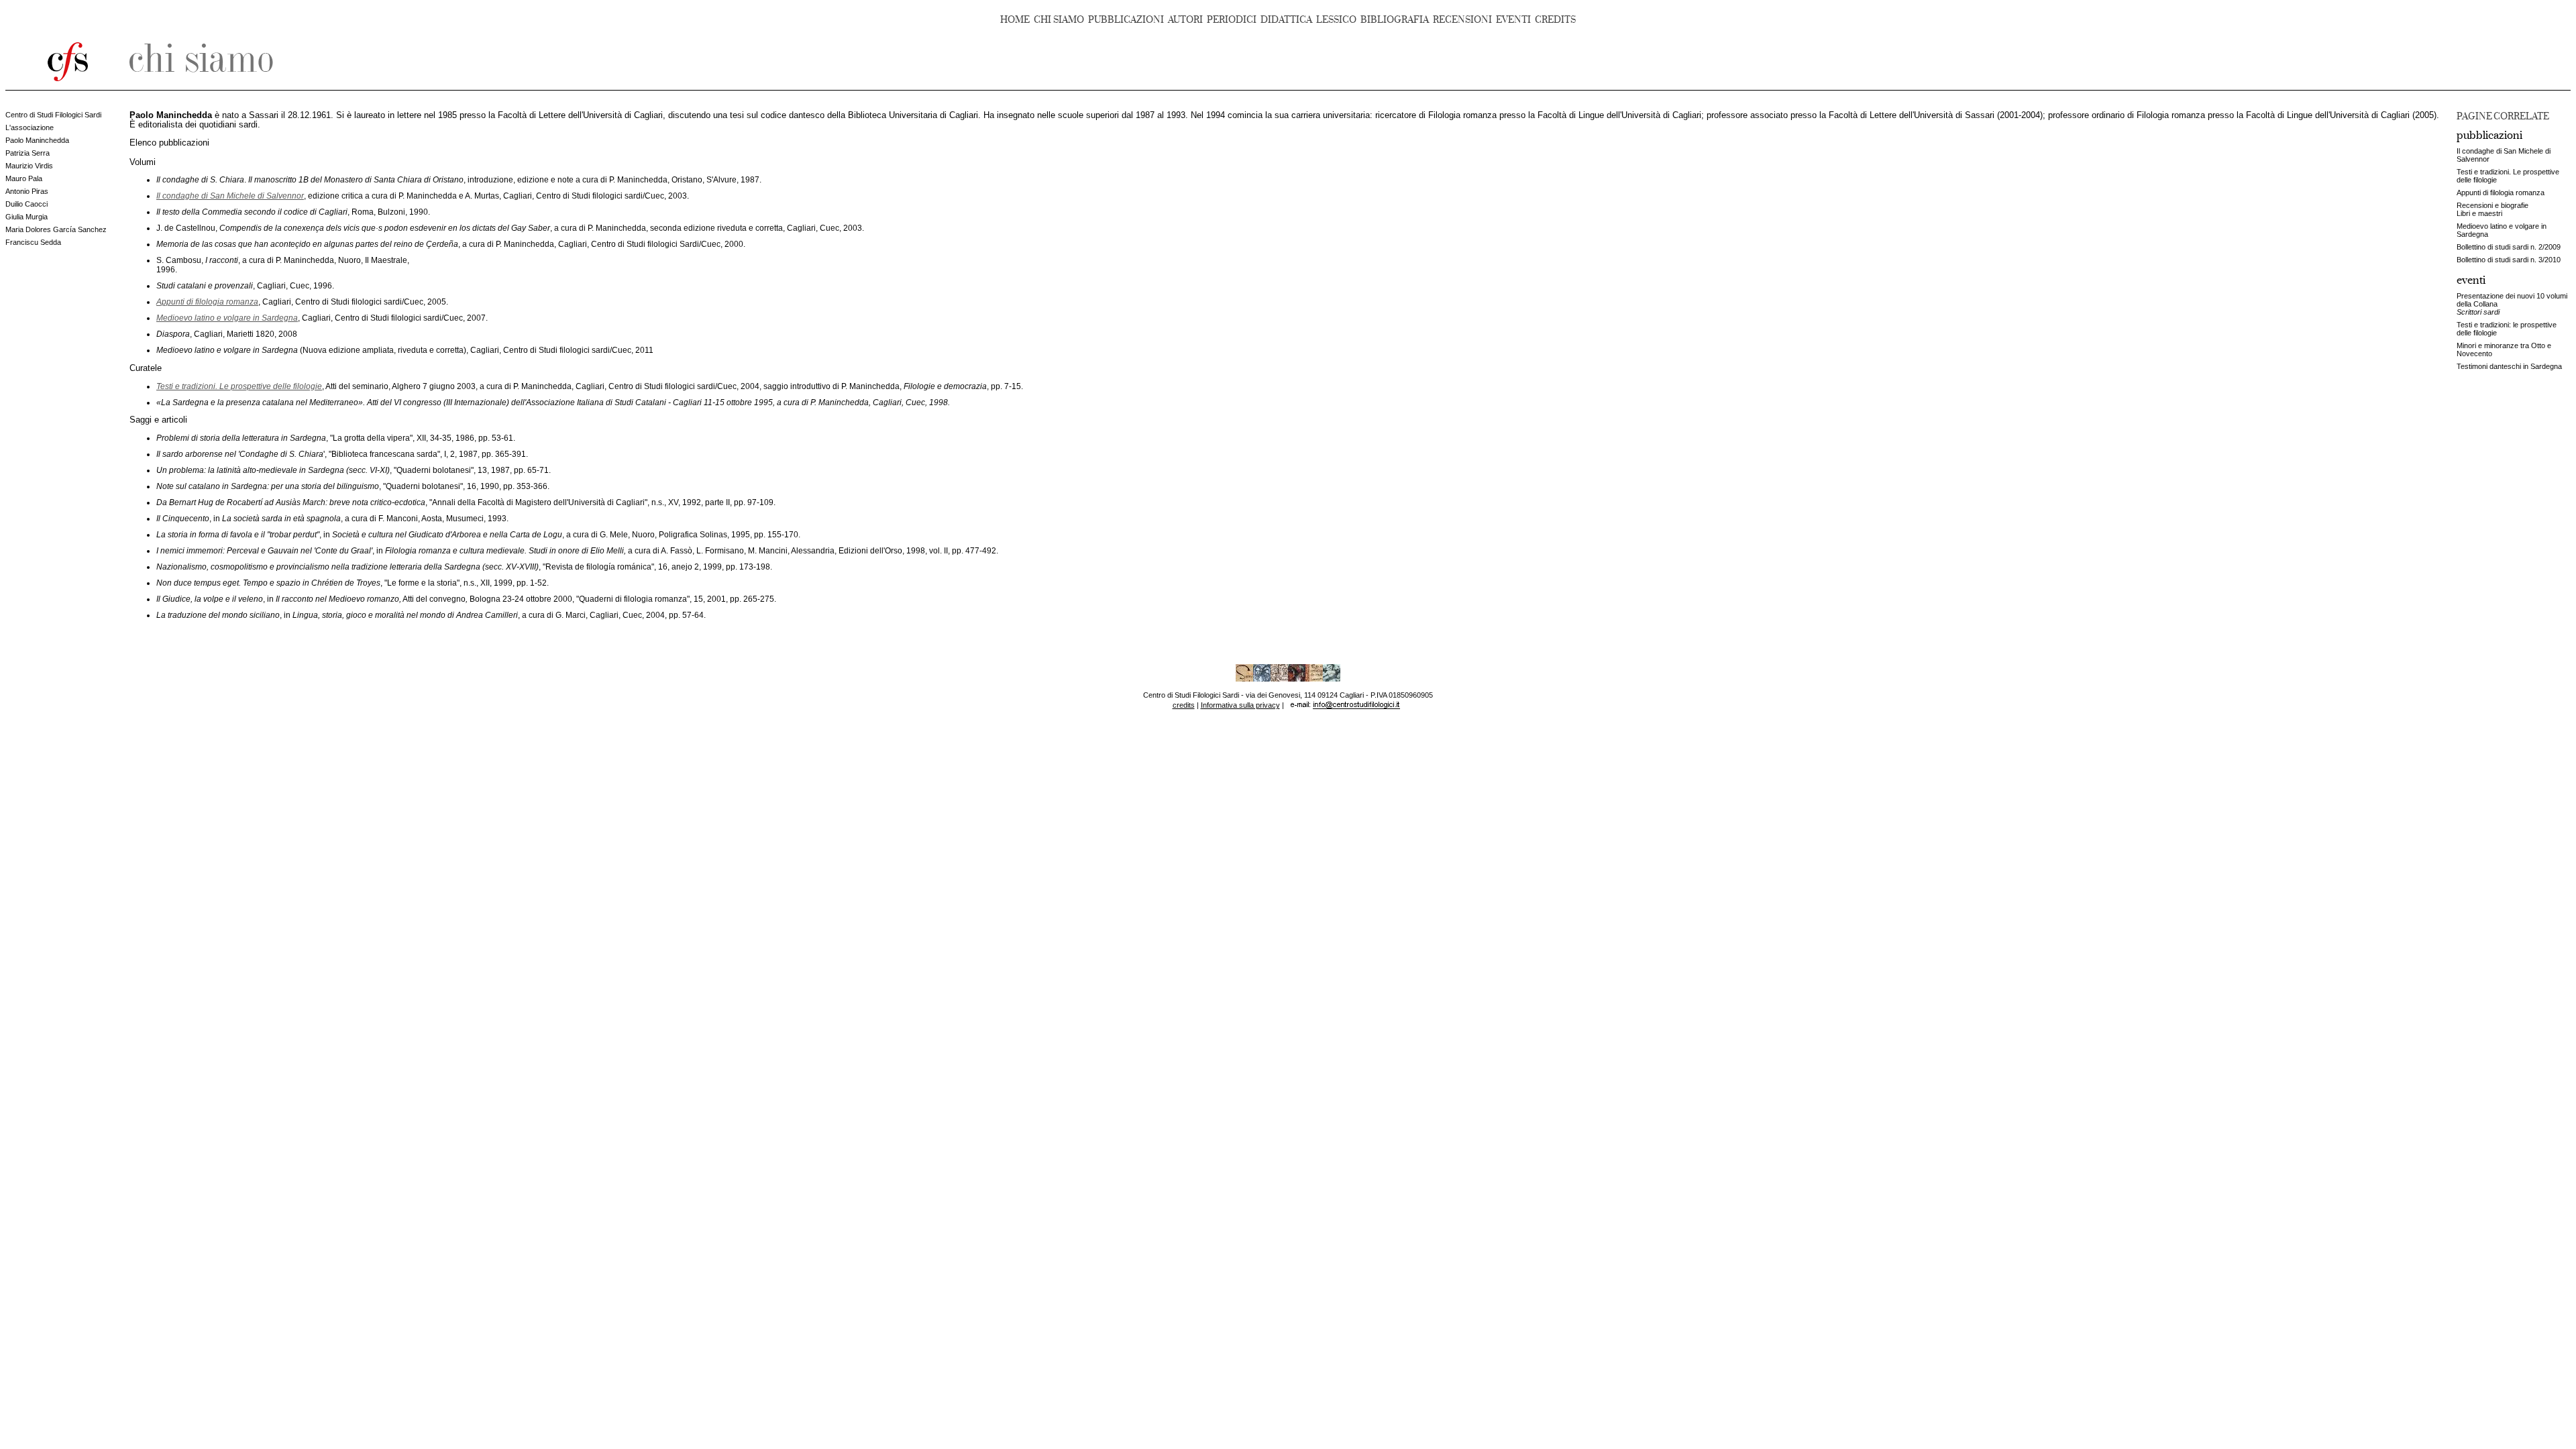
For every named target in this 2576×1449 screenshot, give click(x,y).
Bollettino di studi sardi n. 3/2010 (2509, 260)
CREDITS (1555, 20)
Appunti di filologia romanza (2501, 193)
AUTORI (1185, 20)
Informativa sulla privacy (1240, 705)
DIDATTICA (1286, 20)
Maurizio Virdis (29, 166)
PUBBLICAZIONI (1126, 20)
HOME (1015, 20)
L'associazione (30, 127)
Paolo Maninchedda (37, 140)
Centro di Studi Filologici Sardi (53, 115)
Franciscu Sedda (33, 242)
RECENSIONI (1462, 20)
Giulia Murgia (26, 217)
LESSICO (1336, 20)
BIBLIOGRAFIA (1395, 20)
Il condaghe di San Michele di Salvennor (230, 196)
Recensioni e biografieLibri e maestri (2492, 209)
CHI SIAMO (1059, 20)
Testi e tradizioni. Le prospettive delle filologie (239, 386)
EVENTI (1513, 20)
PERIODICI (1232, 20)
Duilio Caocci (26, 204)
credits (1184, 705)
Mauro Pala (24, 178)
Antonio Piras (27, 191)
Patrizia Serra (28, 153)
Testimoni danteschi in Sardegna (2509, 366)
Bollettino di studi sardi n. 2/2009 (2509, 247)
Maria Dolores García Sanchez (56, 229)
